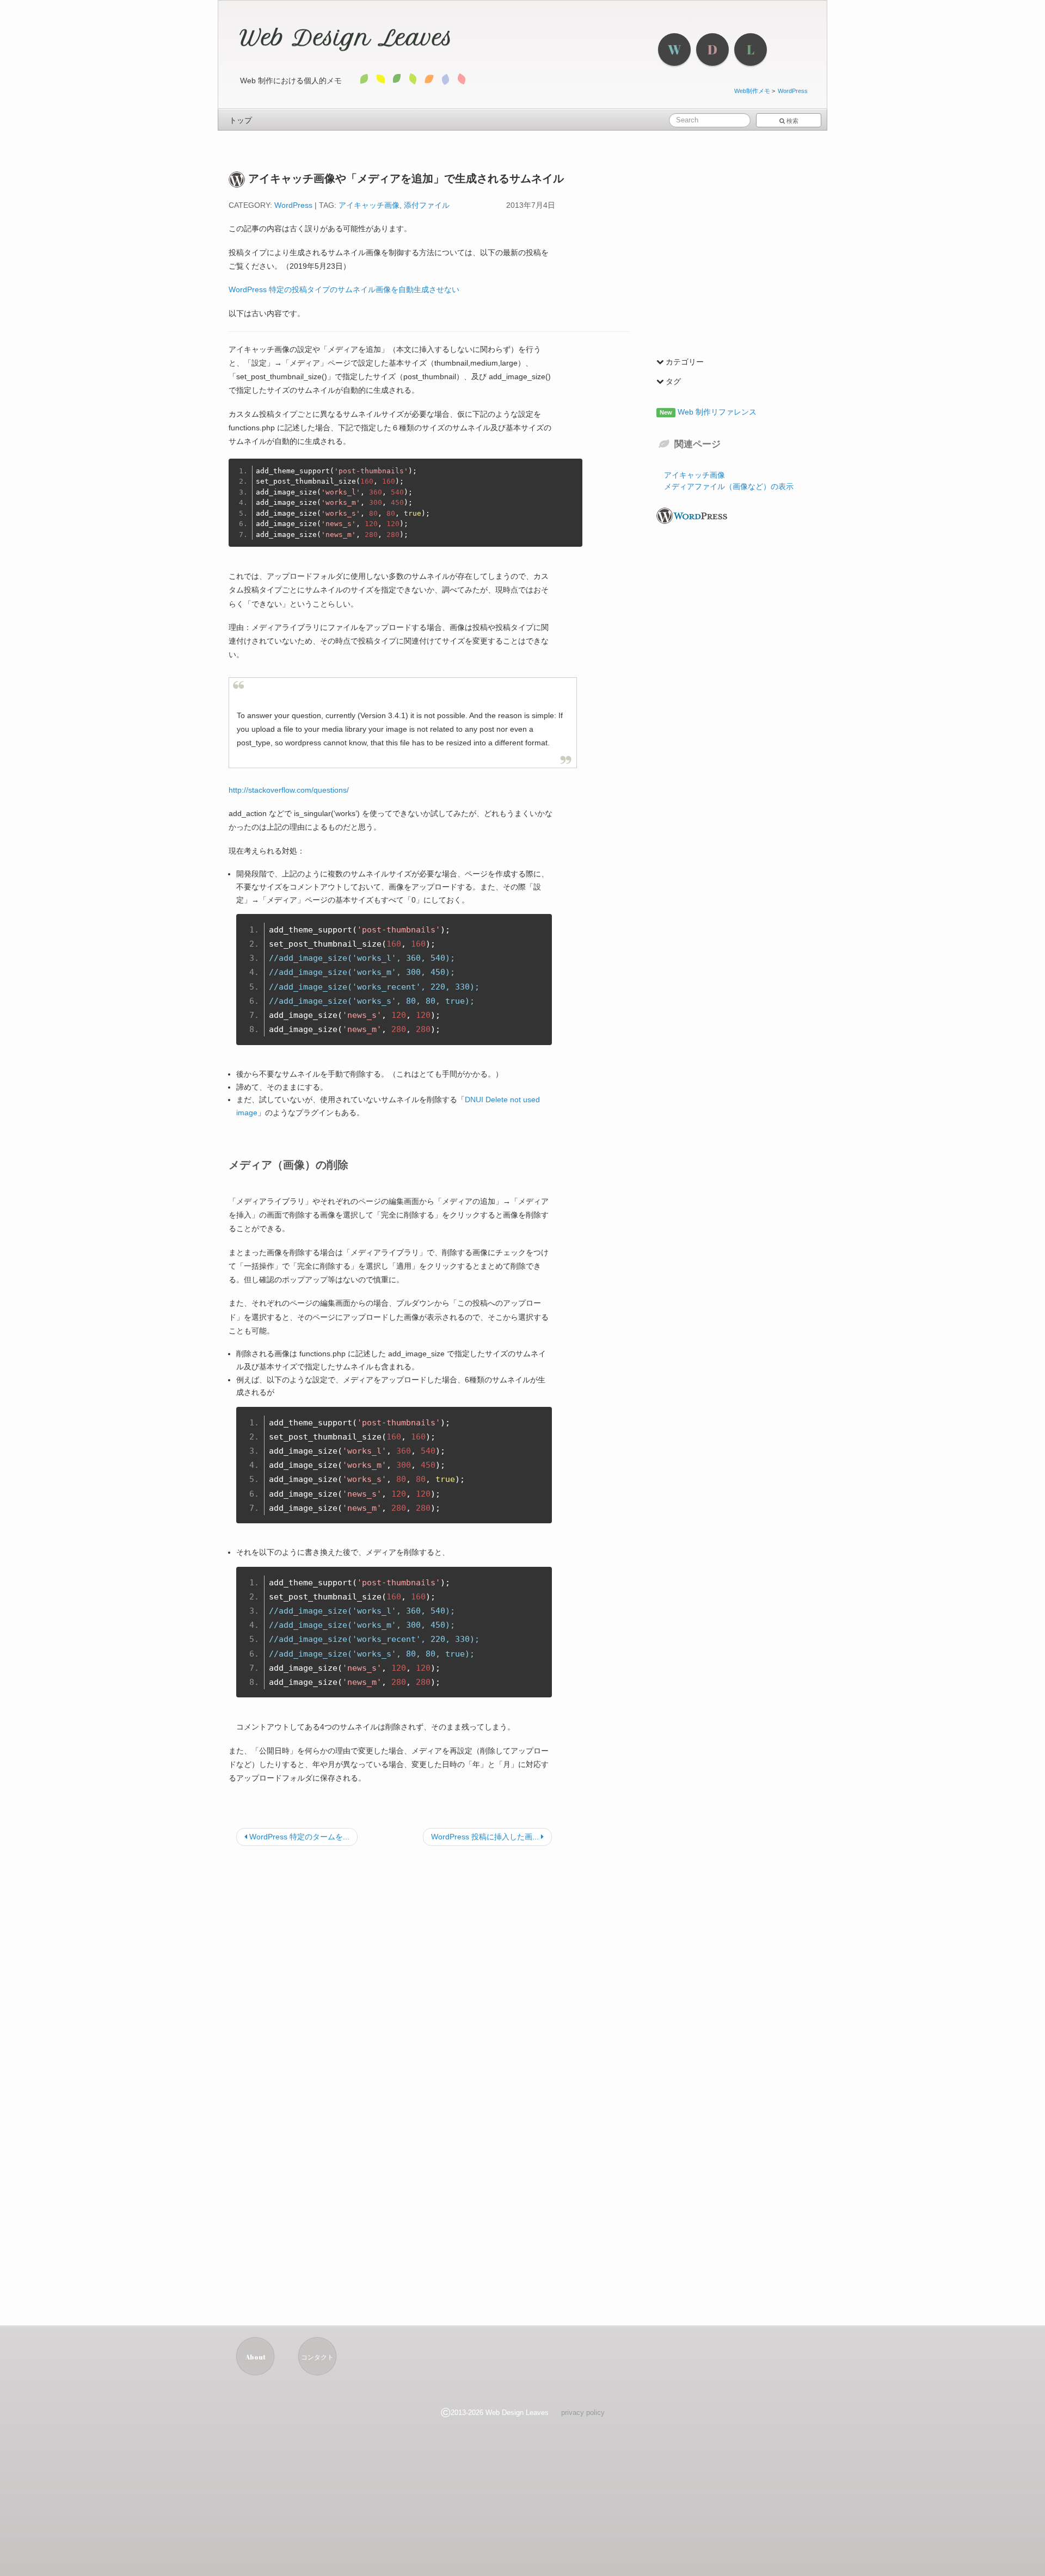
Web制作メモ (752, 91)
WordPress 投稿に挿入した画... (486, 1837)
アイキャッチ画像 (369, 205)
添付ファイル (427, 205)
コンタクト (317, 2357)
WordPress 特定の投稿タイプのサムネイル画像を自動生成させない (344, 289)
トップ (241, 120)
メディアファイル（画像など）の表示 (729, 486)
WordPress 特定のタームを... (298, 1837)
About (256, 2357)
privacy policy (583, 2413)
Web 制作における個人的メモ (291, 81)
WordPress (793, 91)
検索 (792, 121)
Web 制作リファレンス (716, 412)
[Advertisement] (429, 1949)
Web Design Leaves (347, 38)
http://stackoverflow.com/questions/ (289, 790)
